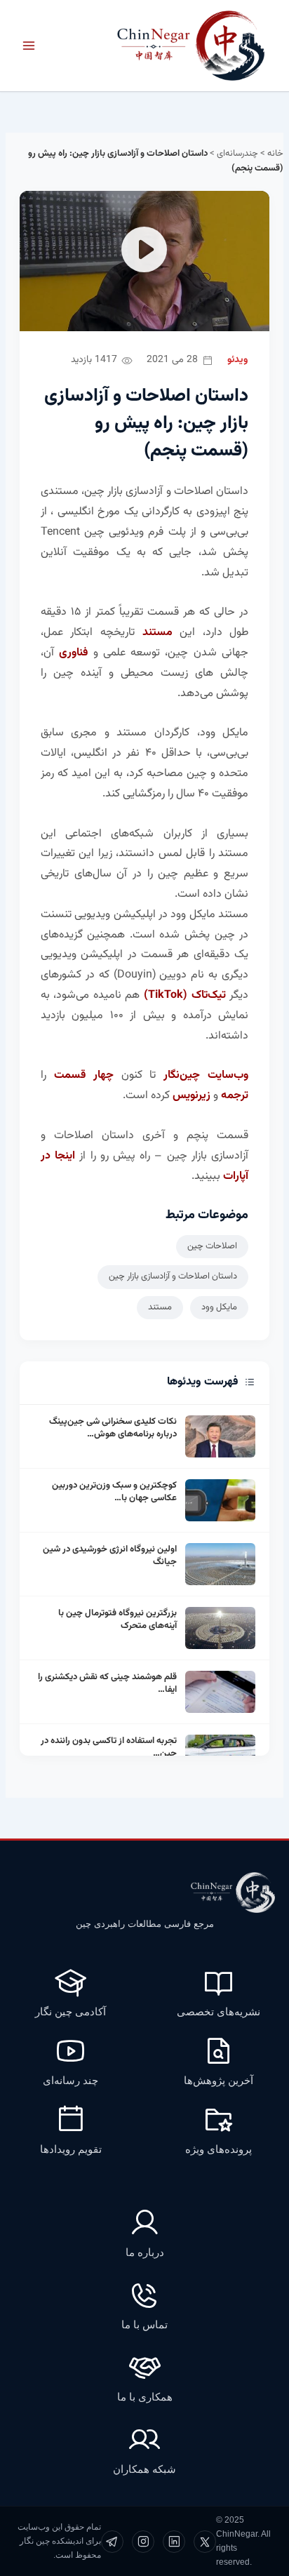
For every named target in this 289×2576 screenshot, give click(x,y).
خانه (275, 154)
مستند (160, 1307)
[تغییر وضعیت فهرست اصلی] (29, 46)
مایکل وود (219, 1307)
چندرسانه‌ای (237, 154)
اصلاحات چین (212, 1246)
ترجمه (235, 1096)
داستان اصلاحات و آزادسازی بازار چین (173, 1276)
